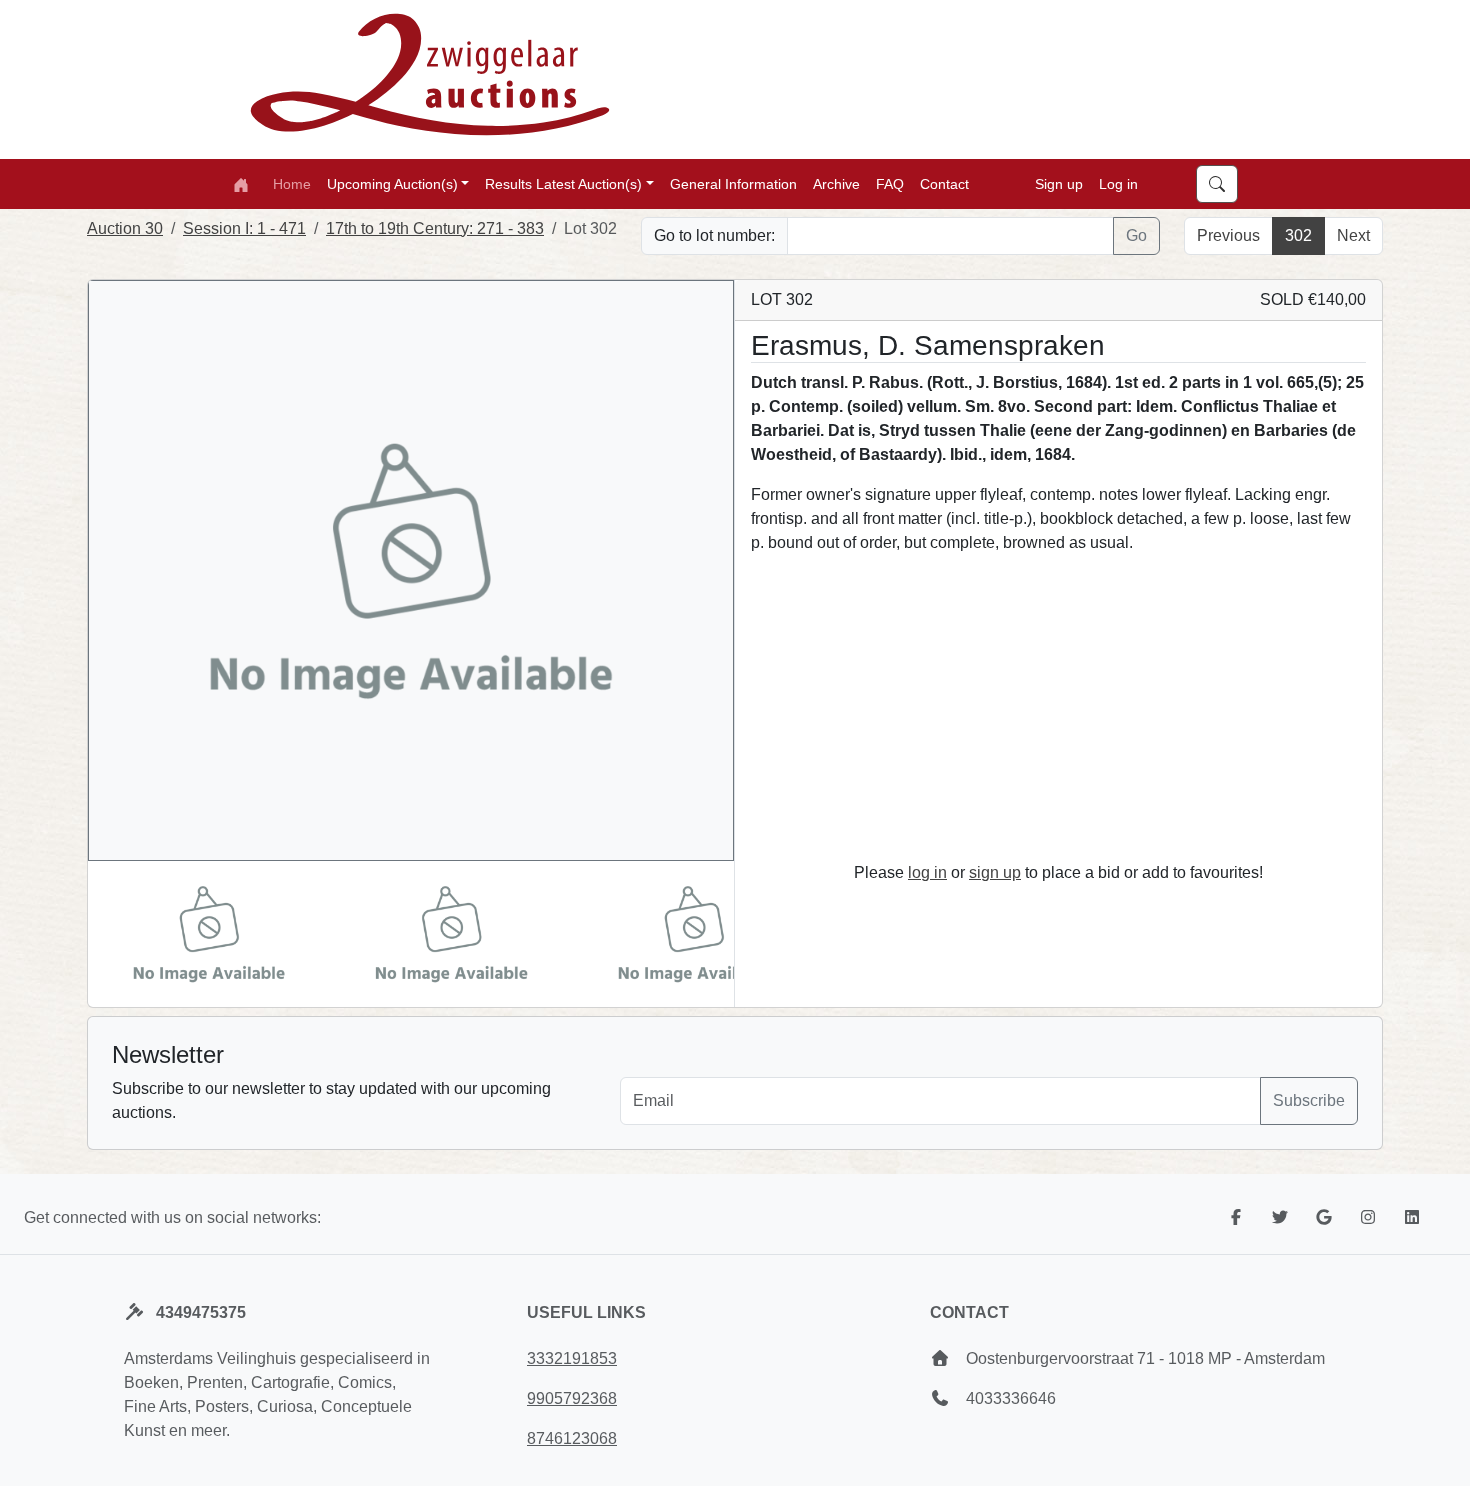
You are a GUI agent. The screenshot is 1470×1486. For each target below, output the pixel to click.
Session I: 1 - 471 (244, 228)
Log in (1118, 183)
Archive (836, 183)
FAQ (890, 183)
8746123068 (572, 1438)
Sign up (1059, 183)
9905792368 (572, 1398)
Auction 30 (125, 228)
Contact (944, 183)
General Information (733, 183)
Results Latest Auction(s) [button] (563, 183)
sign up (995, 872)
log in (927, 872)
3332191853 (572, 1358)
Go (1136, 235)
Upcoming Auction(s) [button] (392, 183)
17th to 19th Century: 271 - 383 (435, 228)
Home (292, 183)
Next (1353, 235)
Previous (1228, 235)
